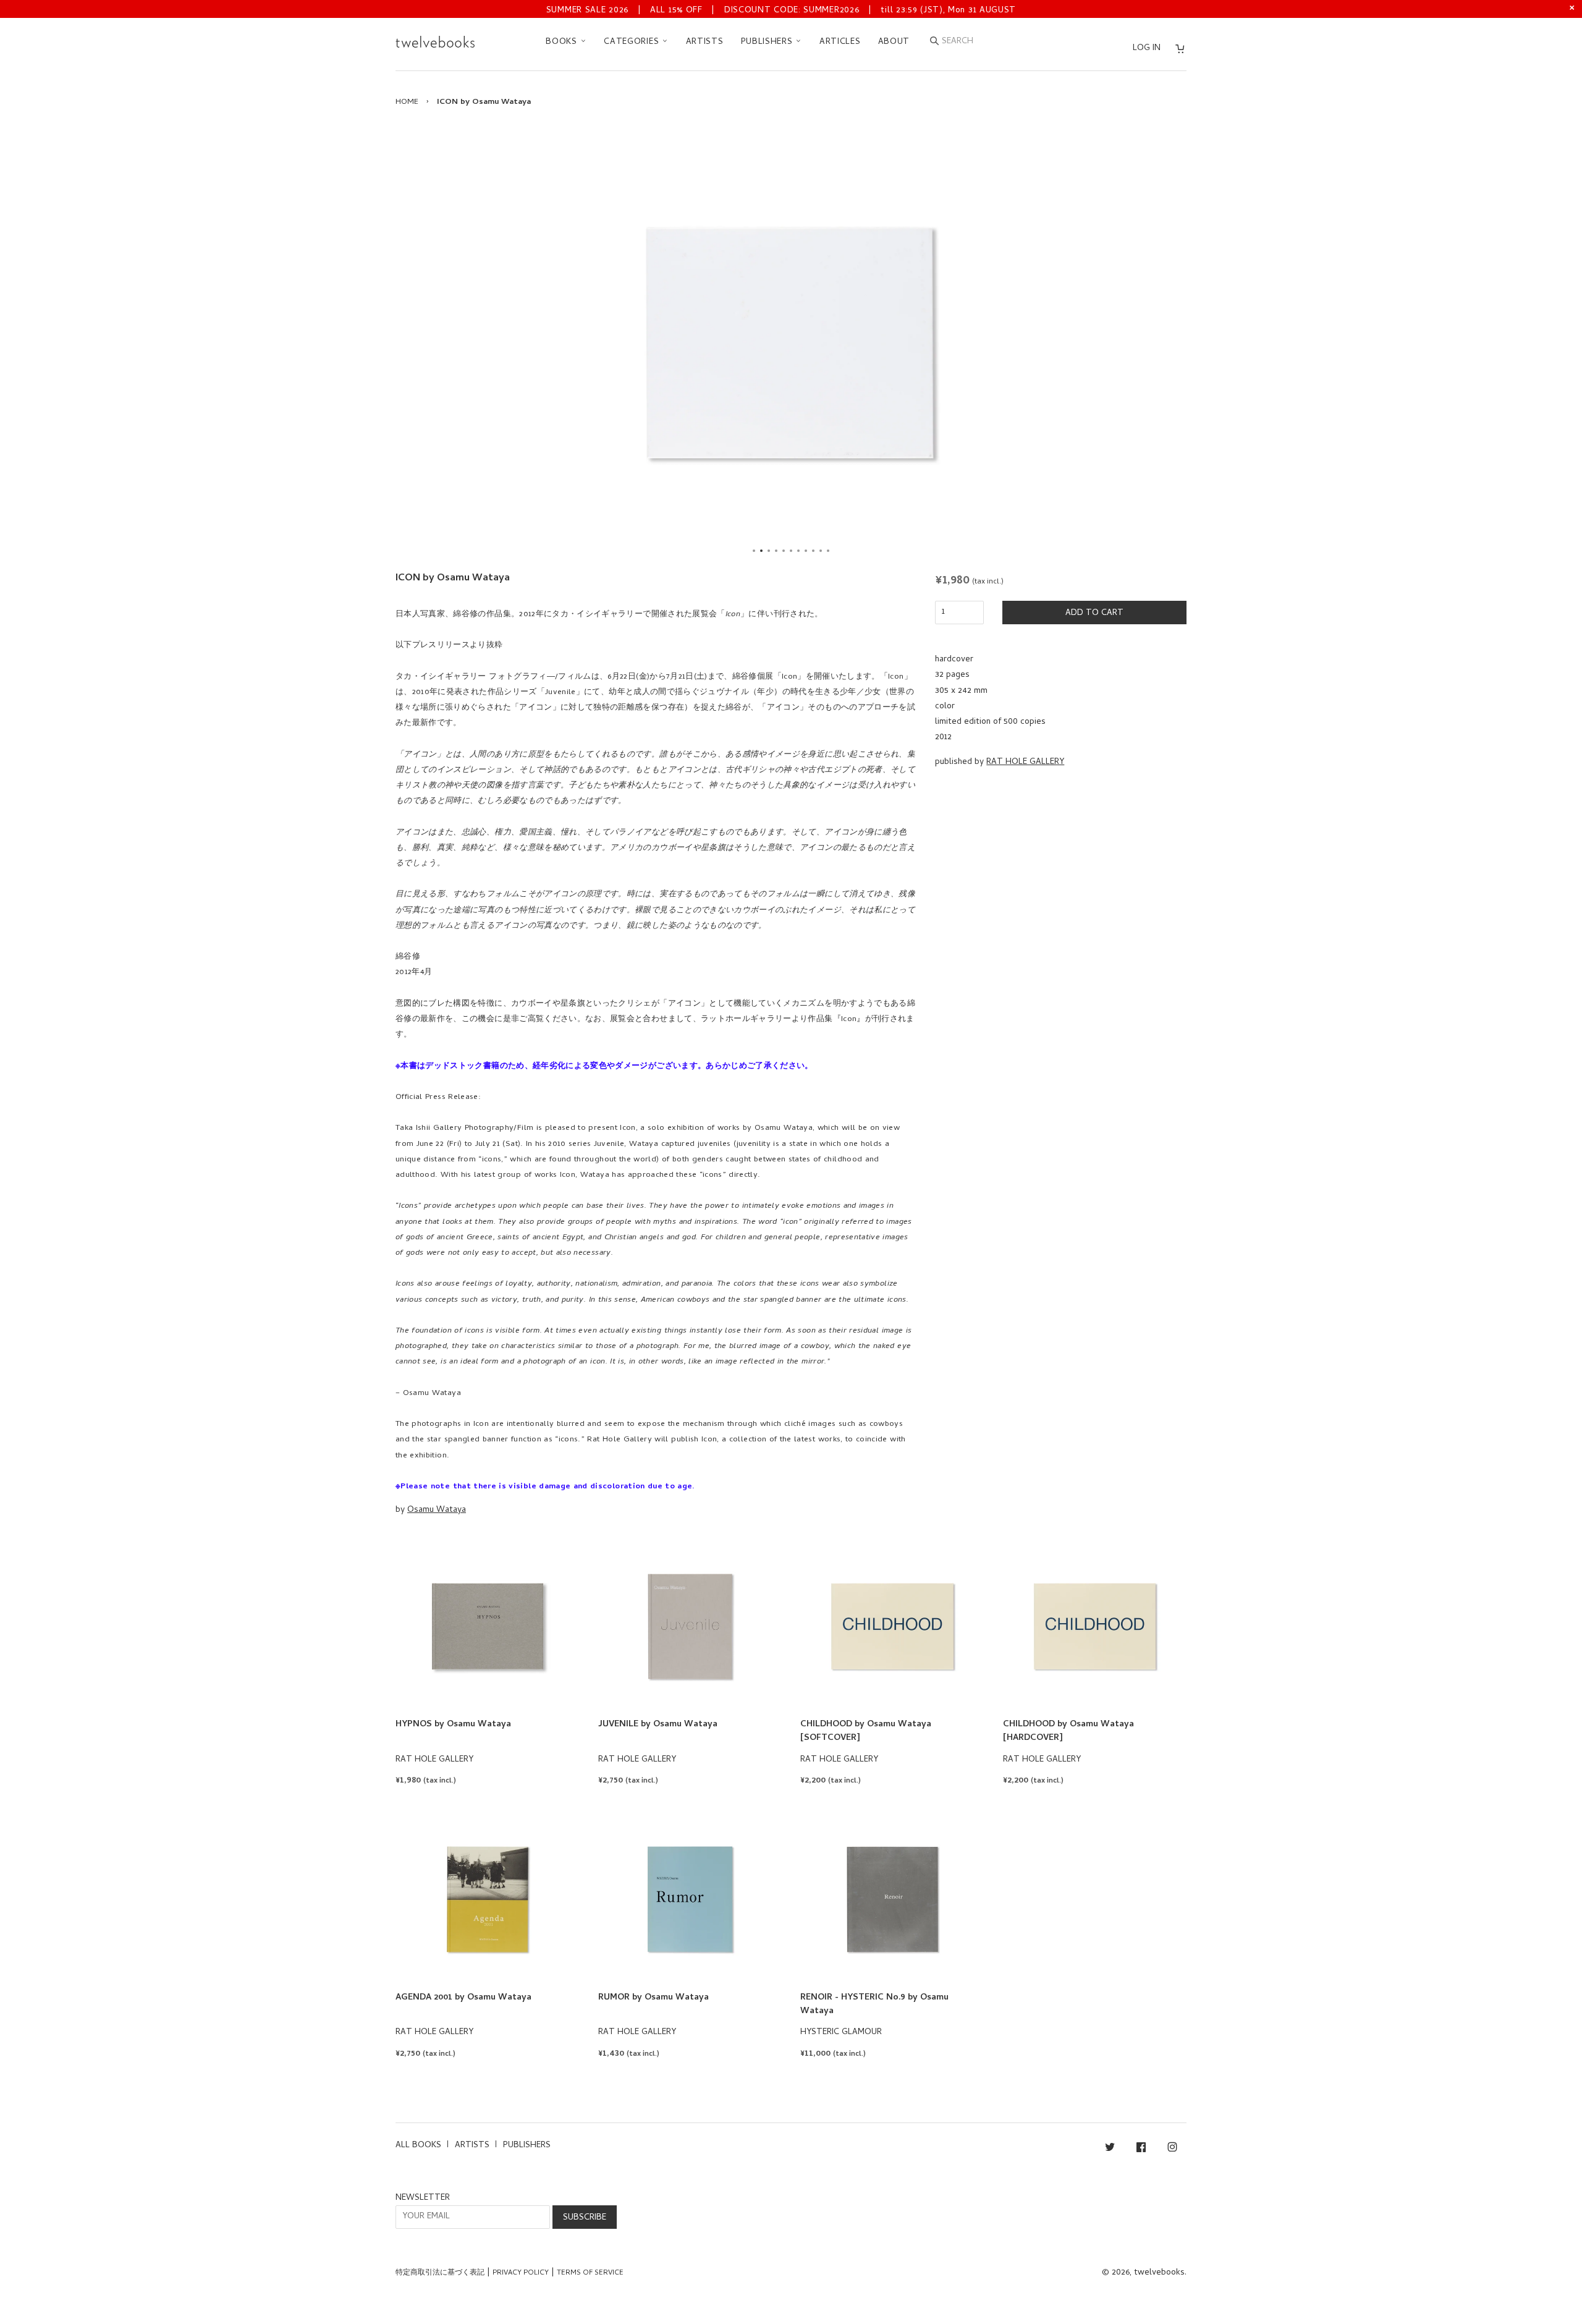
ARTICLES (840, 42)
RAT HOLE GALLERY (1025, 762)
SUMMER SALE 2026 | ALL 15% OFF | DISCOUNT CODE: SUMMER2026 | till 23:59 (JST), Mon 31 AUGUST (781, 11)
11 (828, 551)
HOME (407, 102)
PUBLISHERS (768, 42)
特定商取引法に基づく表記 (440, 2273)
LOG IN (1147, 49)
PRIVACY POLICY (521, 2273)
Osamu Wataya (437, 1510)
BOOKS (563, 42)
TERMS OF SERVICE (590, 2273)
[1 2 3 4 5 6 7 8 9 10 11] (791, 342)
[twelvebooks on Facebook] (1141, 2149)
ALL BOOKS (418, 2146)
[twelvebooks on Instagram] (1172, 2149)
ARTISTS (705, 42)
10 (821, 551)
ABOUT (894, 42)
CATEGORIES (633, 42)
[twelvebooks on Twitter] (1110, 2149)
